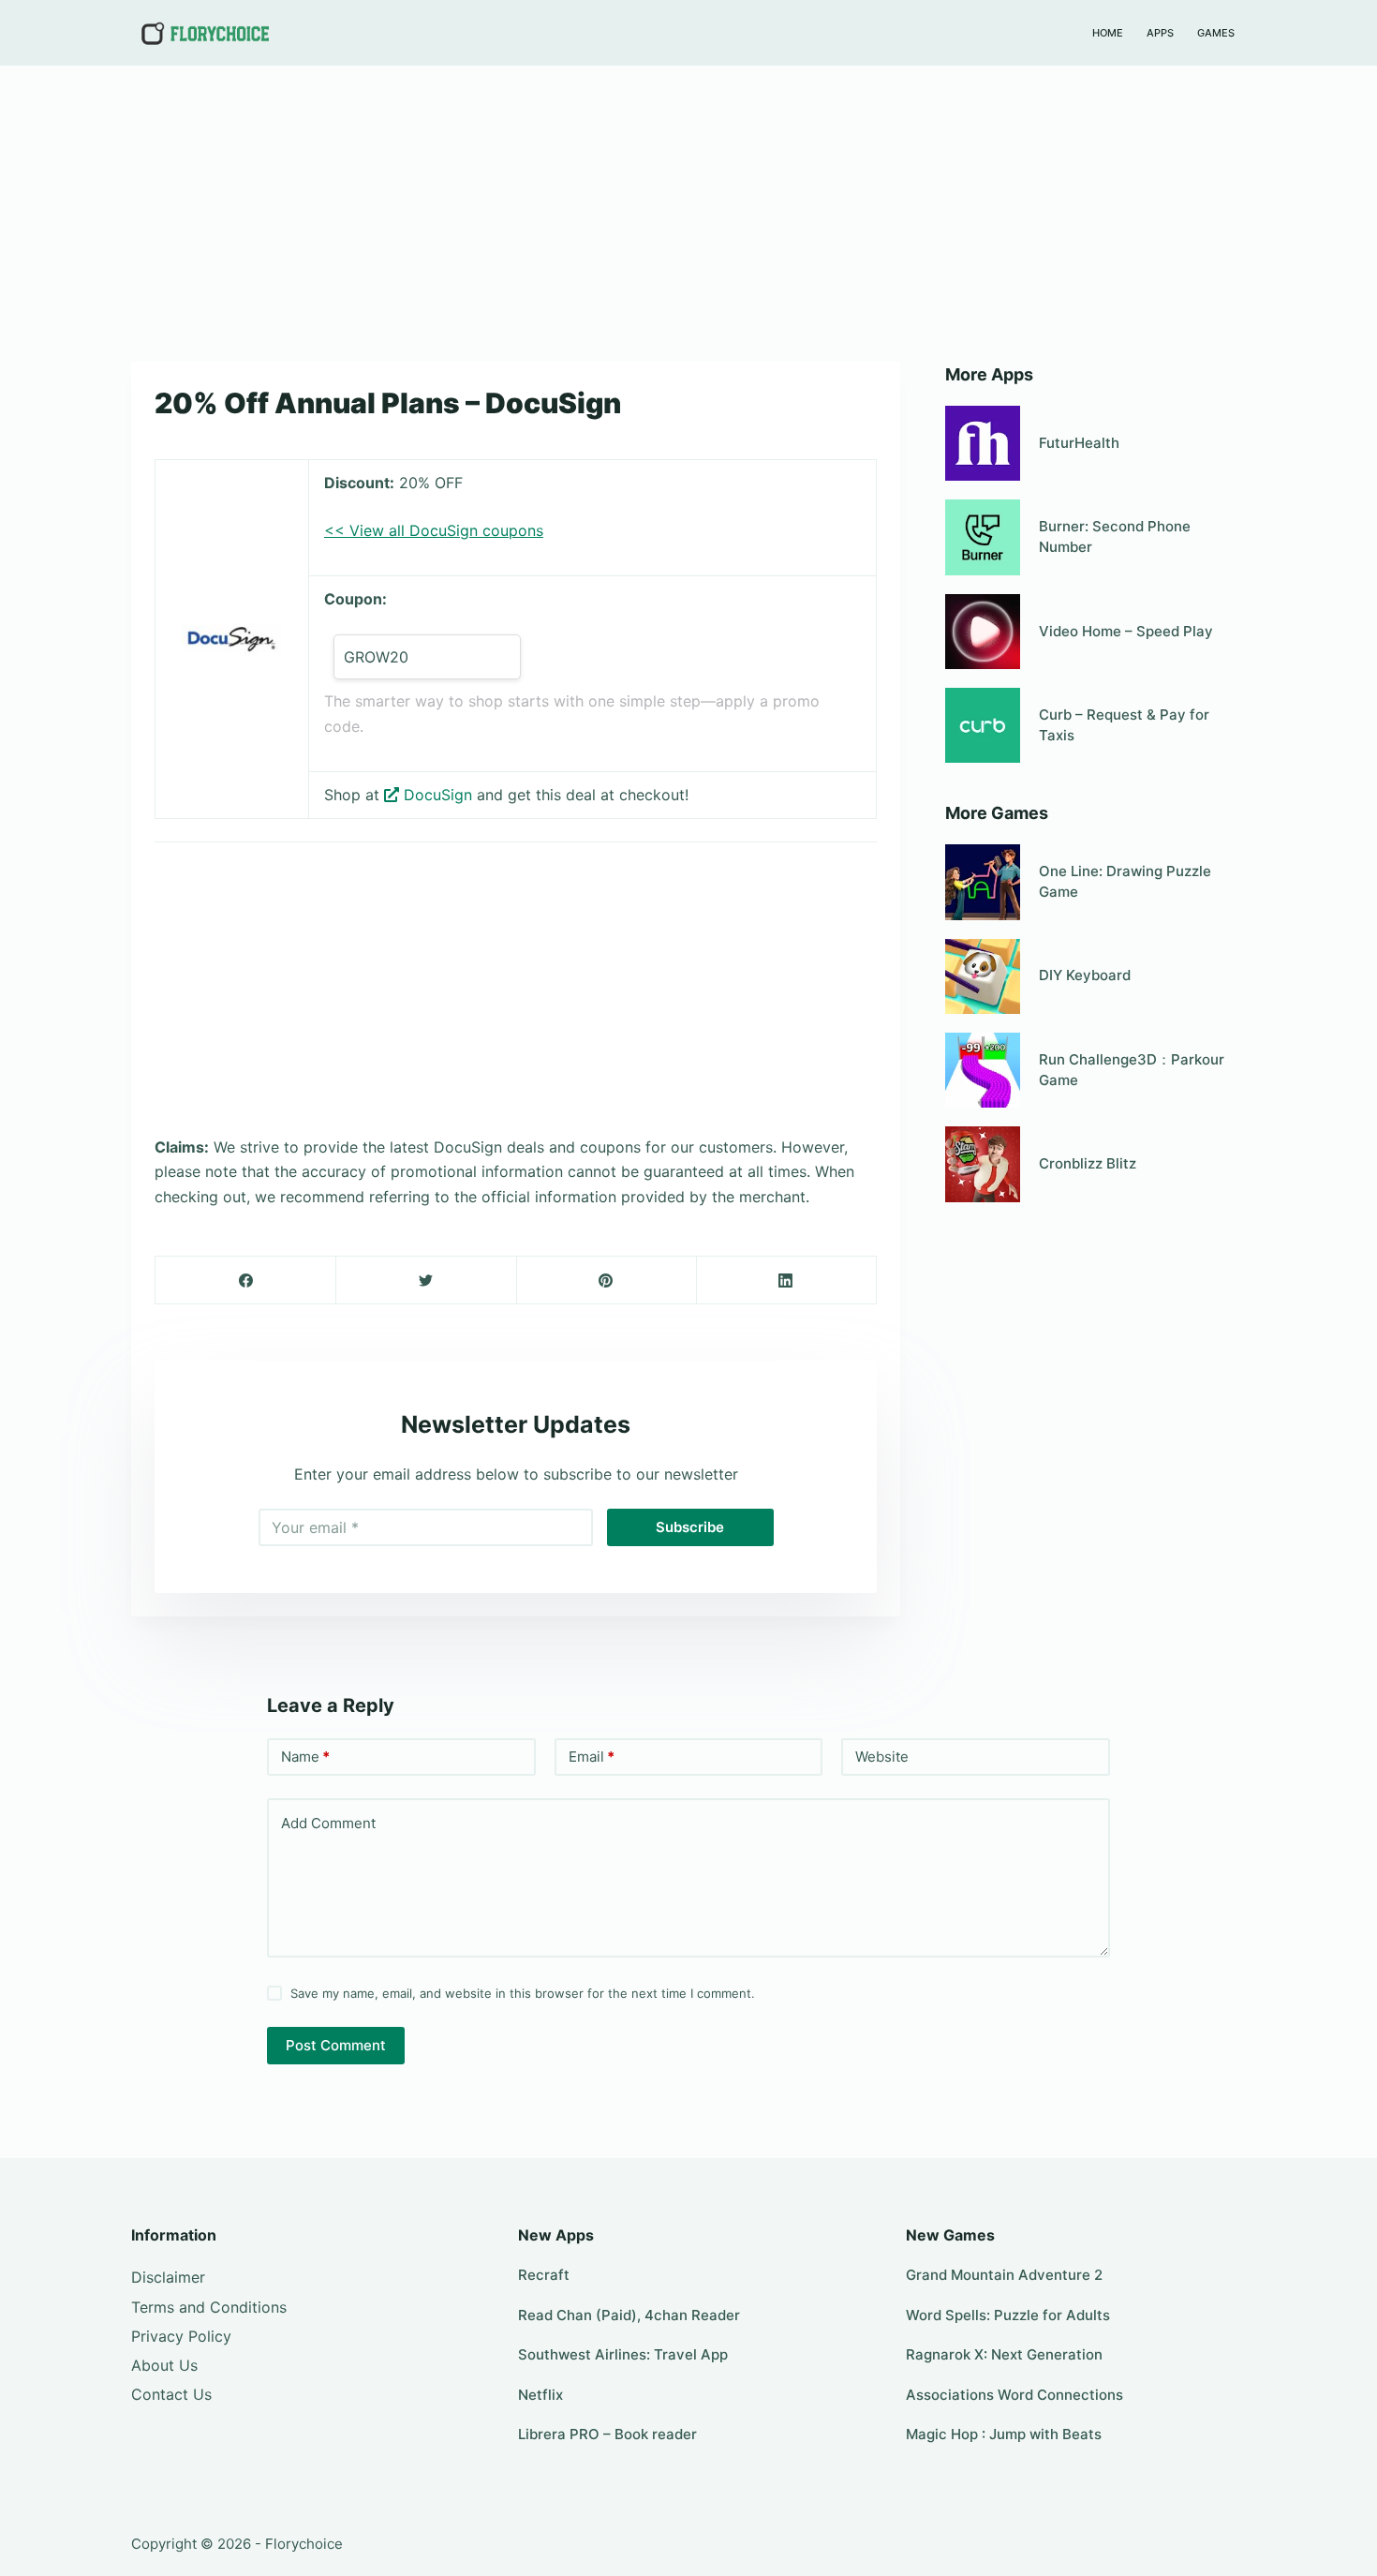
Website (882, 1757)
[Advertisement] (688, 204)
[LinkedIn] (786, 1281)
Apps (1160, 33)
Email (592, 1757)
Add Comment (328, 1823)
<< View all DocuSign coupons (434, 530)
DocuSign (438, 795)
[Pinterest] (607, 1281)
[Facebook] (246, 1281)
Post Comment (336, 2045)
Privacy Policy (181, 2336)
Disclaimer (168, 2277)
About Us (164, 2365)
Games (1216, 33)
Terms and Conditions (209, 2307)
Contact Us (171, 2394)
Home (1108, 33)
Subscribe (690, 1527)
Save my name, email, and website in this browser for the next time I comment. (523, 1993)
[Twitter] (426, 1281)
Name (305, 1757)
